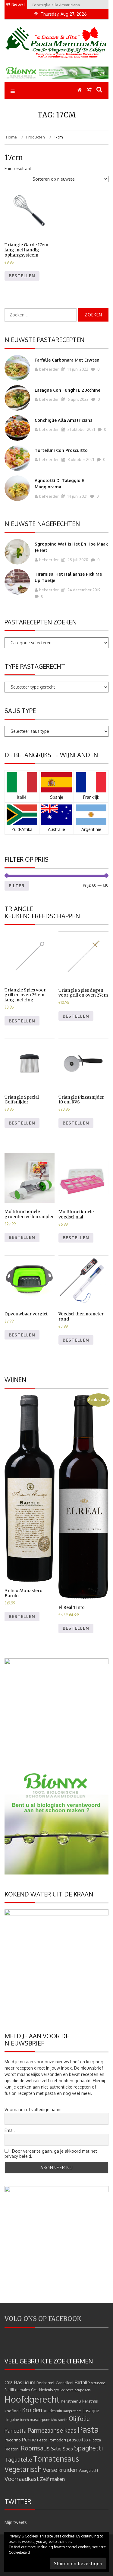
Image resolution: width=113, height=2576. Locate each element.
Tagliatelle (18, 2459)
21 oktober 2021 (81, 429)
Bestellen (22, 276)
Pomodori (57, 2440)
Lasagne (91, 2411)
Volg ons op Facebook (43, 2319)
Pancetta (16, 2431)
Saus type (20, 711)
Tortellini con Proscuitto (61, 450)
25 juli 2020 (77, 560)
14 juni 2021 (77, 496)
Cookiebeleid (19, 2552)
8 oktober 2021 (80, 459)
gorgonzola (83, 2390)
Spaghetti (89, 2448)
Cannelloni (64, 2383)
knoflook (13, 2411)
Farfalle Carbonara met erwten (67, 360)
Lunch (24, 2420)
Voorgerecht (88, 2470)
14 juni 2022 (77, 369)
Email (10, 2130)
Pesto (42, 2440)
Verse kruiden (60, 2470)
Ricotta (95, 2440)
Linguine (12, 2420)
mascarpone (40, 2420)
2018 (9, 2383)
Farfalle (82, 2382)
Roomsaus (35, 2448)
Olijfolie (79, 2419)
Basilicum (25, 2382)
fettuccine (98, 2383)
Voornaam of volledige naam (33, 2109)
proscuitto (78, 2440)
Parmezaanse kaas (52, 2430)
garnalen (22, 2390)
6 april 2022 (78, 399)
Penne (29, 2439)
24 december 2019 (83, 590)
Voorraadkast (22, 2479)
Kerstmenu (71, 2401)
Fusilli (9, 2390)
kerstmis (90, 2401)
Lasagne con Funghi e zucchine (67, 390)
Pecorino (13, 2440)
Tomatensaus (56, 2459)
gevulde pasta (64, 2390)
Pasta (88, 2429)
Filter (17, 886)
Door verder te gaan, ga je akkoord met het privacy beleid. (51, 2154)
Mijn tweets (16, 2522)
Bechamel (46, 2383)
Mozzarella (59, 2420)
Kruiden (32, 2410)
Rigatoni (12, 2449)
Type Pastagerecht (35, 666)
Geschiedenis (42, 2390)
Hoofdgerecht (32, 2399)
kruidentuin (53, 2411)
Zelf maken (52, 2479)
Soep (68, 2449)
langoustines (72, 2411)
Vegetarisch (23, 2469)
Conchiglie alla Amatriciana (64, 420)
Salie (56, 2449)
